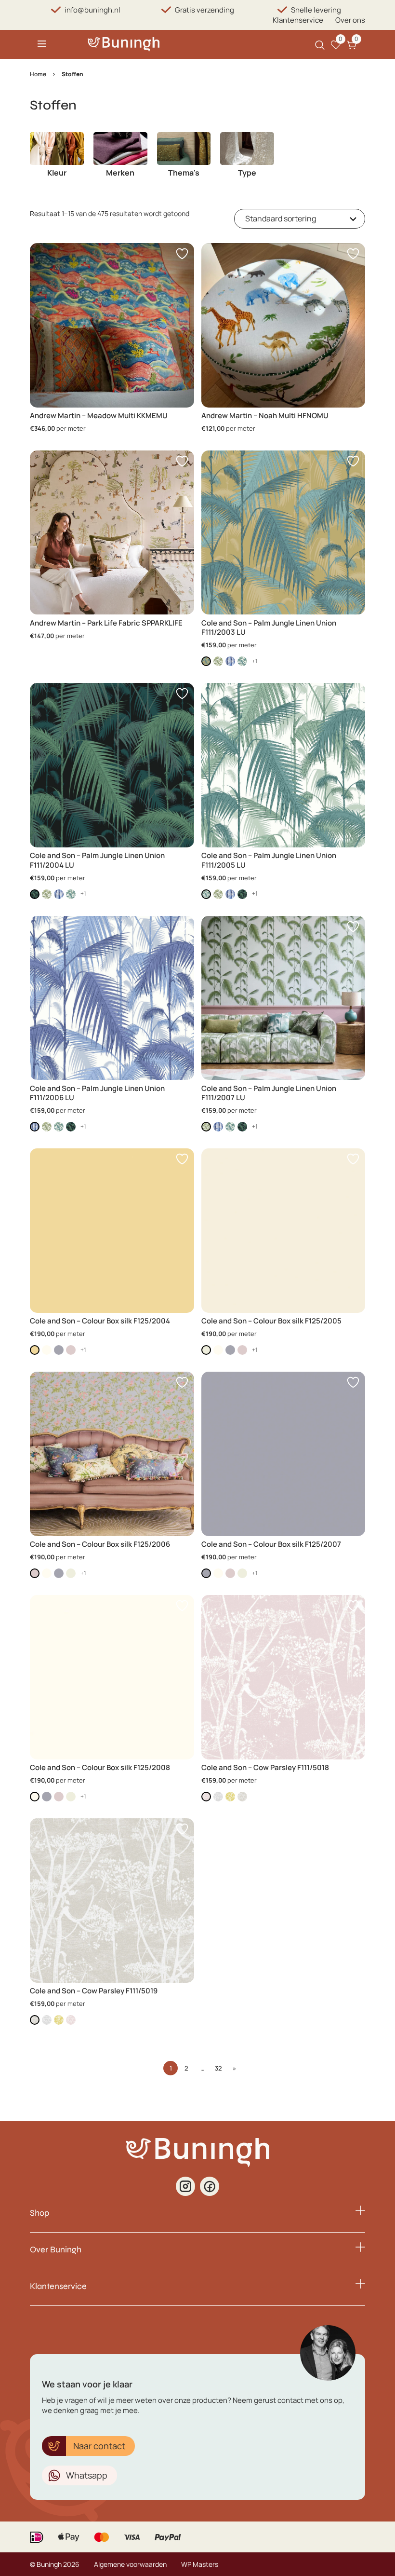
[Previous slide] (38, 161)
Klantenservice (298, 20)
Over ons (350, 20)
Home (38, 74)
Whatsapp (87, 2475)
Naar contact (99, 2446)
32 (218, 2068)
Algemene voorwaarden (130, 2564)
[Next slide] (357, 161)
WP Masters (200, 2564)
